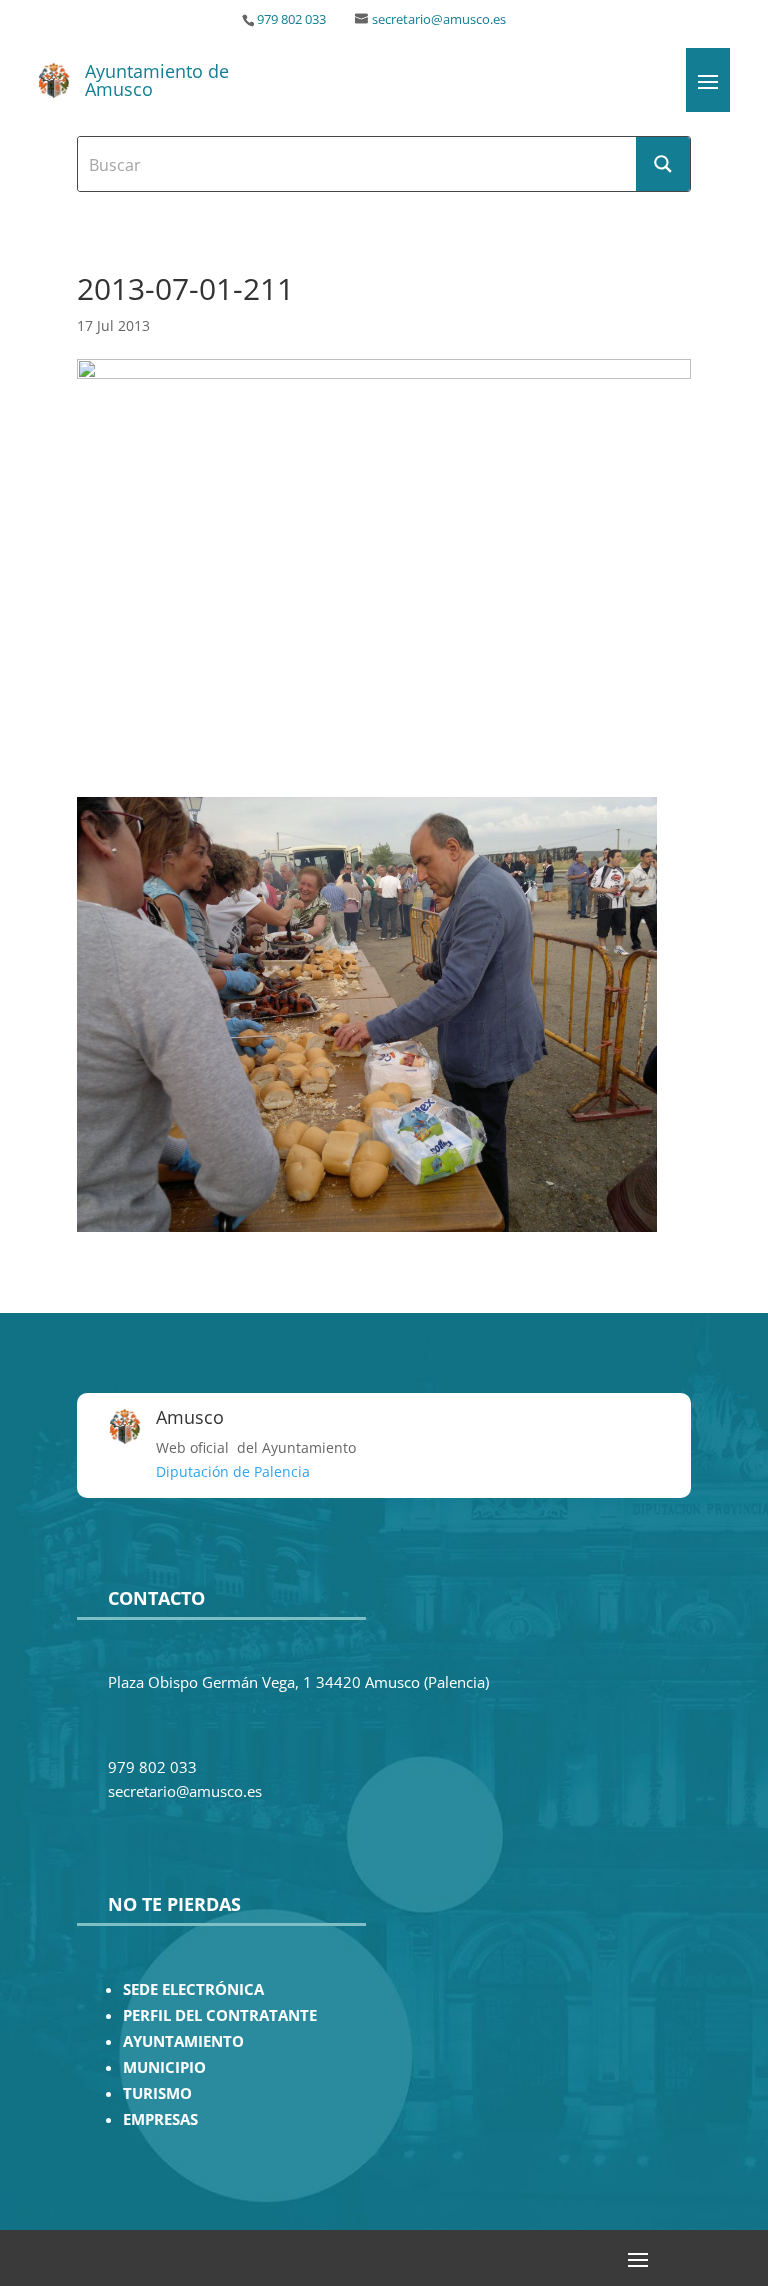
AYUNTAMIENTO (183, 2041)
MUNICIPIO (164, 2067)
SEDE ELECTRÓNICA (193, 1989)
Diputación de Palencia (233, 1471)
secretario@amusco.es (439, 19)
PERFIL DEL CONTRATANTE (220, 2015)
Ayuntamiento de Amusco (157, 80)
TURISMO (157, 2093)
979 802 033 (291, 19)
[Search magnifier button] (663, 164)
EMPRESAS (160, 2119)
